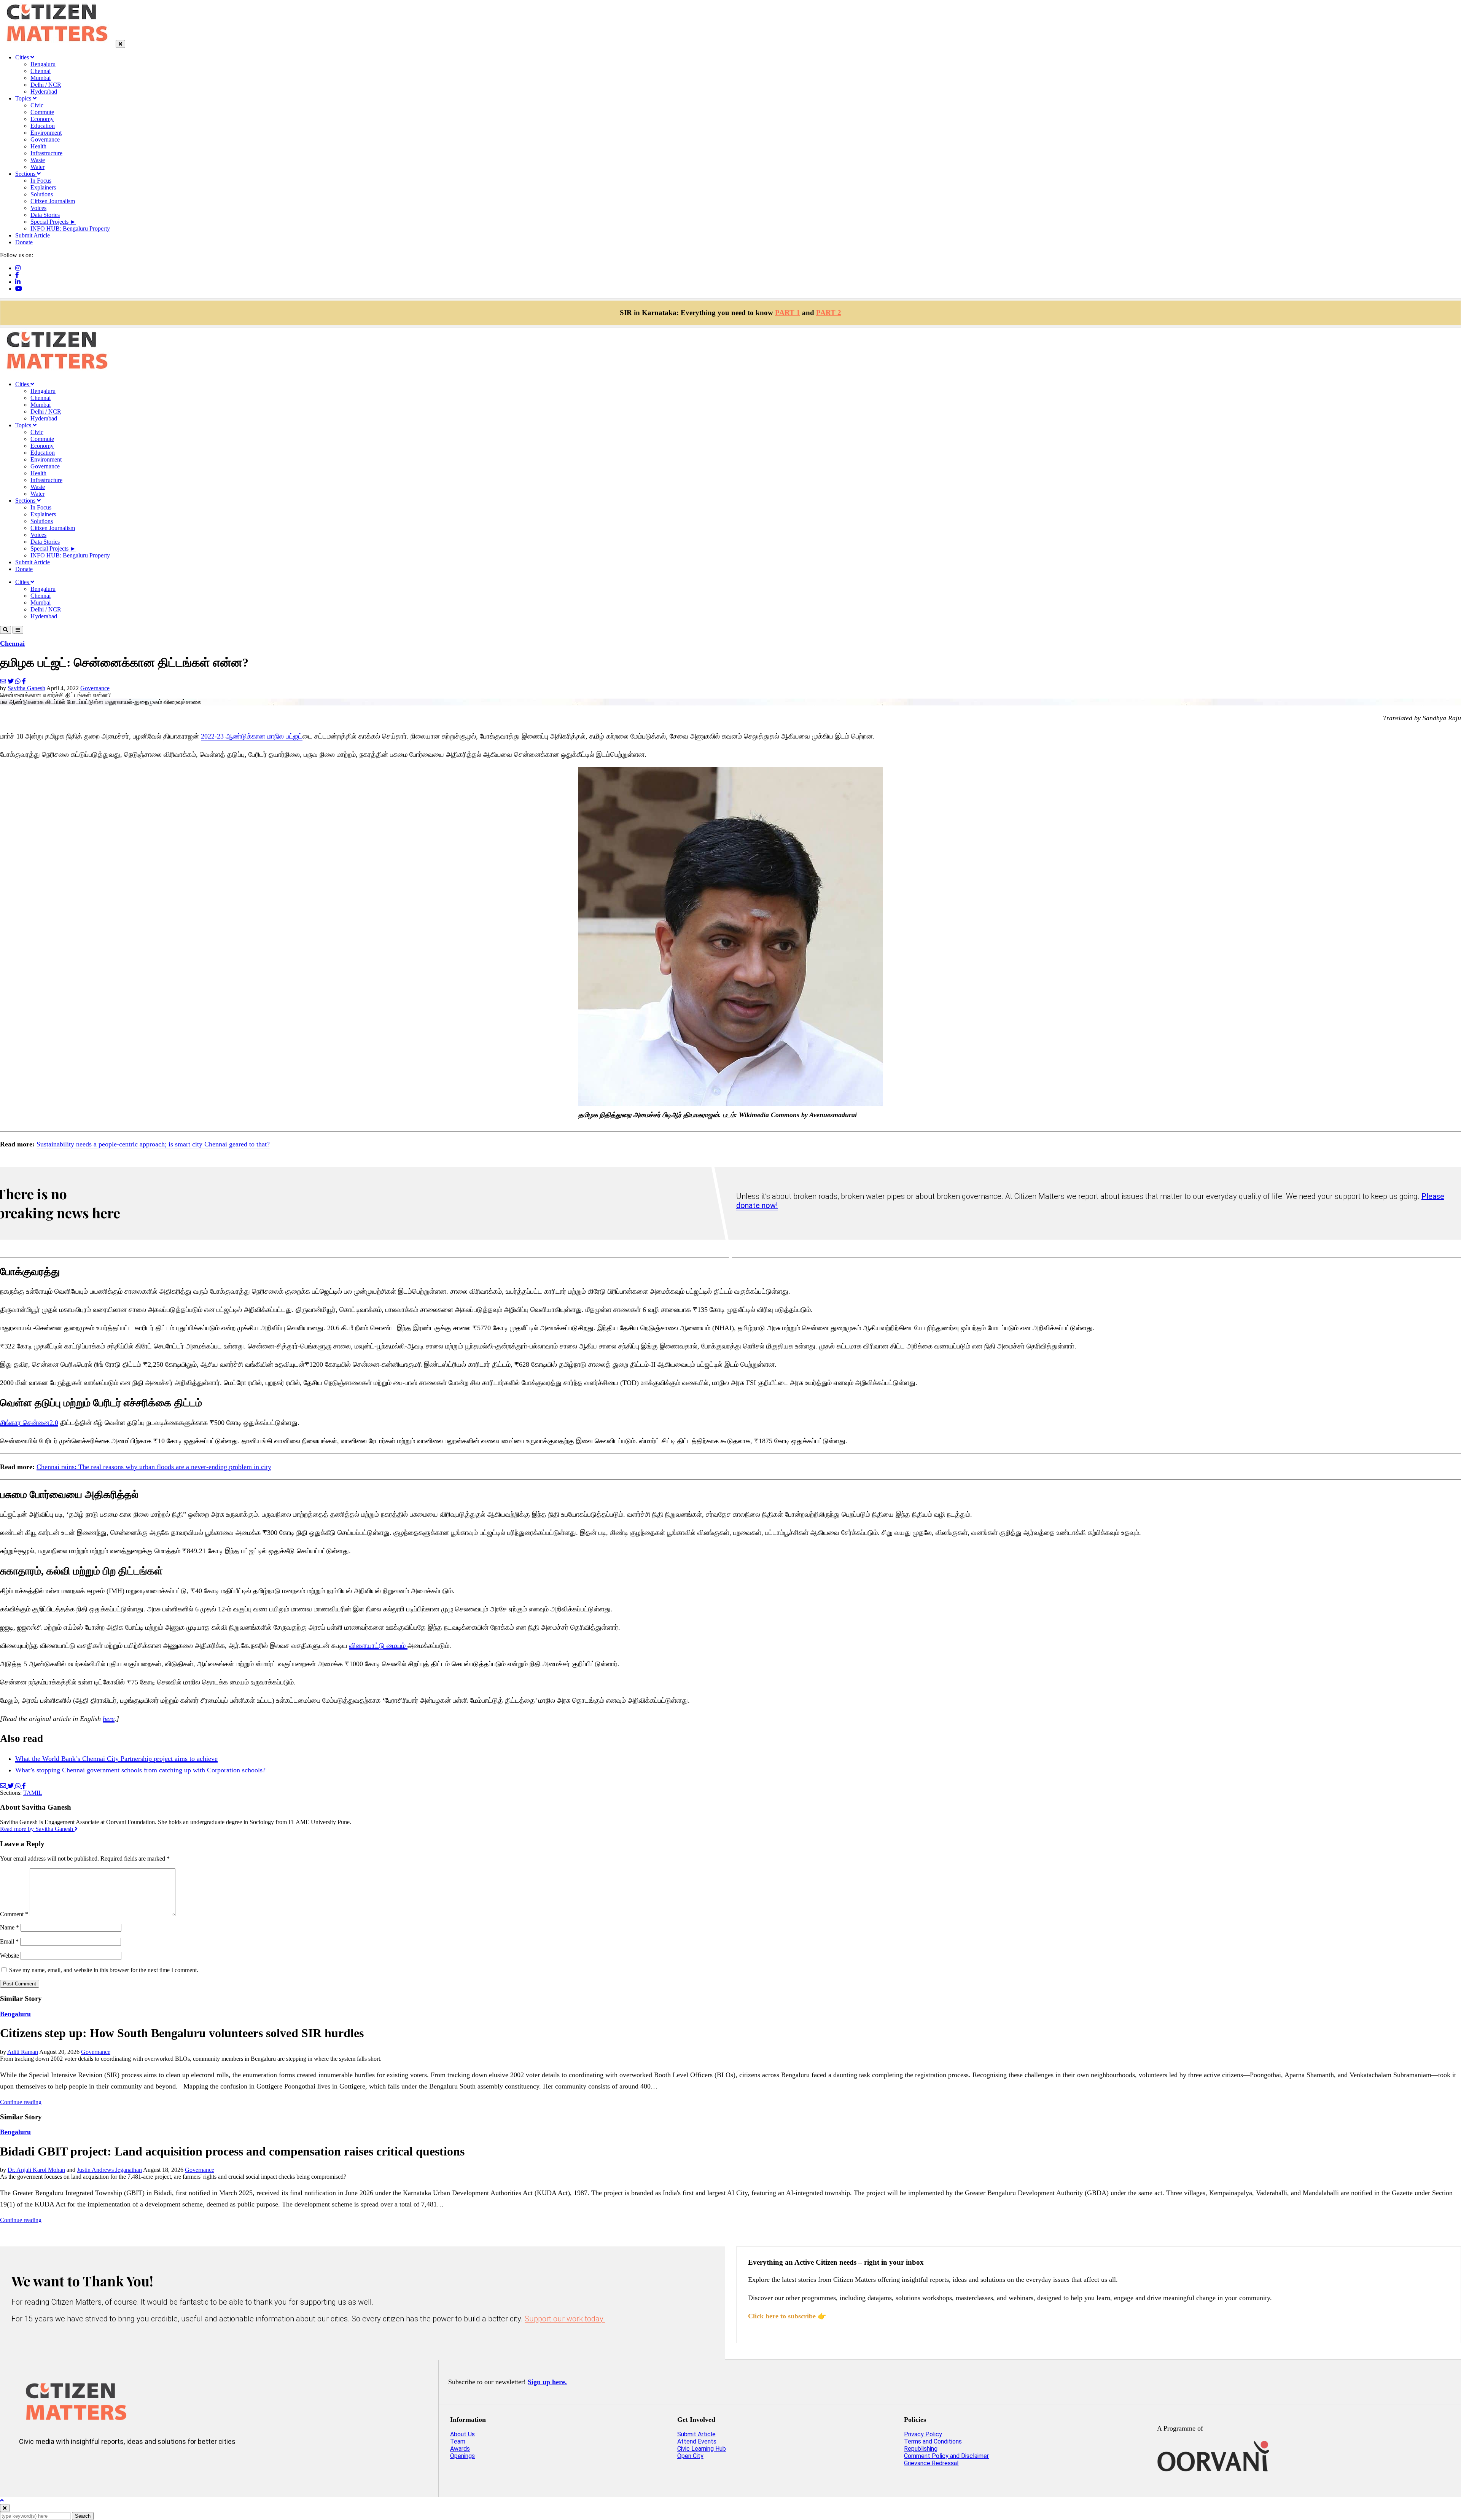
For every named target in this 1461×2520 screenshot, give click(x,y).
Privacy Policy (923, 2434)
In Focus (41, 181)
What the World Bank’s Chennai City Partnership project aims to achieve (116, 1759)
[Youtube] (19, 289)
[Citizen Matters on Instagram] (29, 2466)
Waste (38, 160)
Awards (460, 2449)
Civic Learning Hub (702, 2449)
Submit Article (33, 235)
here (109, 1719)
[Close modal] (5, 2508)
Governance (45, 139)
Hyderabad (44, 92)
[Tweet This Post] (11, 681)
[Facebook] (17, 275)
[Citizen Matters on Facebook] (52, 2466)
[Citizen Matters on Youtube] (97, 2466)
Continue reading (21, 2102)
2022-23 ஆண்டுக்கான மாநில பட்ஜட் (252, 736)
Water (37, 167)
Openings (462, 2456)
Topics (24, 98)
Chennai (41, 71)
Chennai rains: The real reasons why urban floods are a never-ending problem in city (154, 1467)
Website (10, 1956)
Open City (690, 2456)
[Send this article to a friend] (4, 681)
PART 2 (829, 313)
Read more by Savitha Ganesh (37, 1829)
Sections (26, 174)
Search (83, 2516)
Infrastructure (46, 153)
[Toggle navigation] (18, 630)
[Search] (6, 630)
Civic (37, 105)
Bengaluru (43, 64)
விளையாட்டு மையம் (378, 1646)
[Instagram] (18, 268)
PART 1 (788, 313)
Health (38, 146)
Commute (42, 112)
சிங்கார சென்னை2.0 (29, 1423)
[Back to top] (2, 2500)
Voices (38, 208)
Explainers (43, 187)
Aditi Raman (23, 2052)
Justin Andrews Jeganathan (109, 2170)
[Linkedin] (18, 282)
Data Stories (45, 215)
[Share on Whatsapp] (19, 681)
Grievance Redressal (931, 2463)
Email (9, 1941)
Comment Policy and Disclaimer (946, 2456)
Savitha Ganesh (26, 688)
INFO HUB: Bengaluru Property (70, 228)
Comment (14, 1914)
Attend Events (697, 2441)
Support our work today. (565, 2319)
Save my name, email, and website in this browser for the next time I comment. (104, 1970)
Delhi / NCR (46, 85)
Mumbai (41, 78)
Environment (46, 133)
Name (10, 1927)
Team (458, 2441)
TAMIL (33, 1793)
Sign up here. (547, 2382)
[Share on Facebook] (24, 681)
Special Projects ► (53, 222)
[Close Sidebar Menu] (120, 44)
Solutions (42, 194)
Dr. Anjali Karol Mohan (36, 2170)
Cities (23, 57)
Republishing (921, 2449)
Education (43, 126)
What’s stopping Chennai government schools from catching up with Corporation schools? (140, 1770)
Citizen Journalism (53, 201)
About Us (462, 2434)
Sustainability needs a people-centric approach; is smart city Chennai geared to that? (153, 1144)
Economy (42, 119)
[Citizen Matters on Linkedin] (75, 2466)
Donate (24, 242)
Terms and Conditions (933, 2441)
